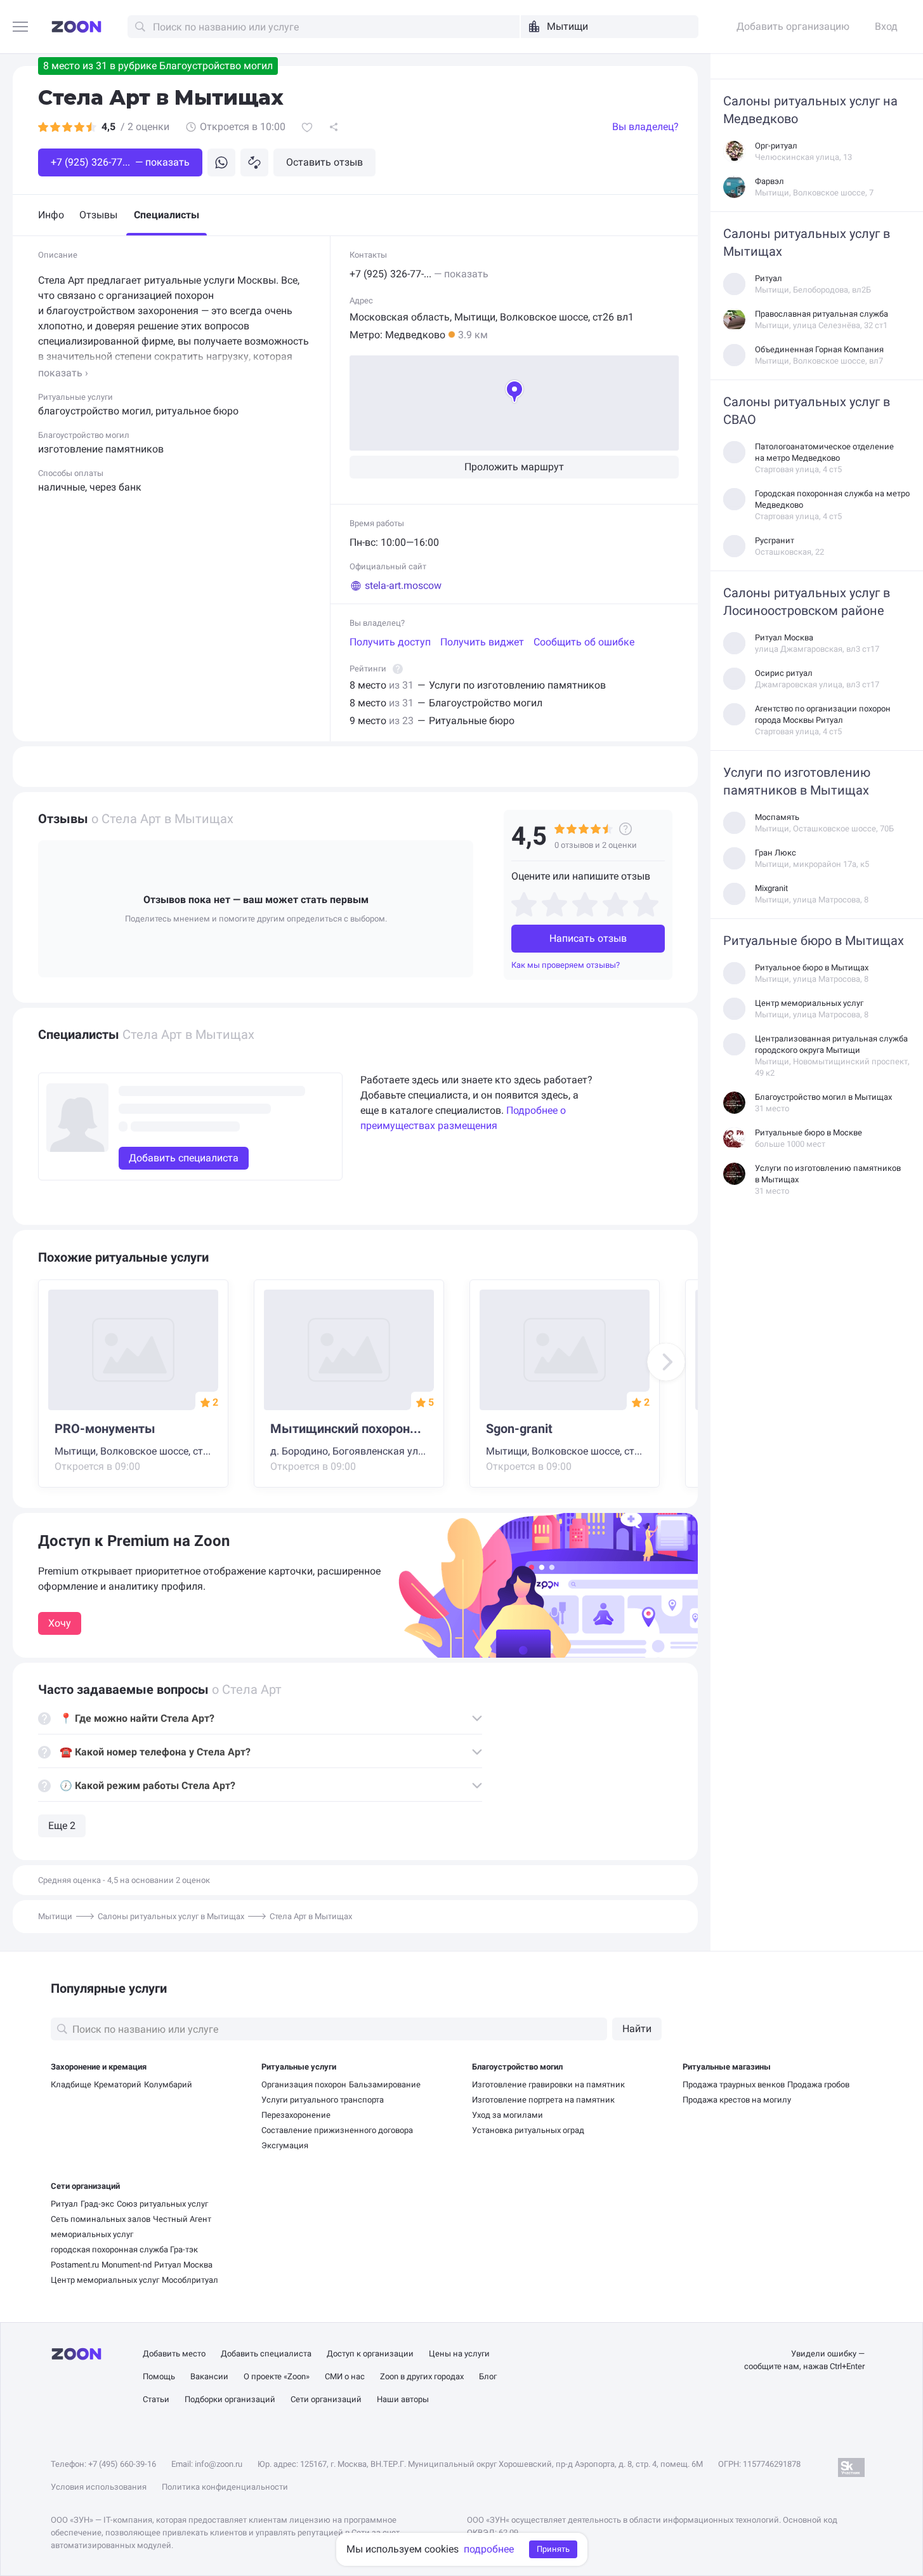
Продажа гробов (818, 2084)
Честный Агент (182, 2219)
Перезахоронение (296, 2115)
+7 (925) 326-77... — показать (120, 162)
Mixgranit (771, 888)
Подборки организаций (230, 2399)
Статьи (156, 2399)
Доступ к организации (370, 2354)
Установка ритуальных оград (528, 2130)
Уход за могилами (507, 2115)
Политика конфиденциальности (225, 2487)
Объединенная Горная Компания (819, 349)
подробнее (489, 2549)
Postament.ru (75, 2265)
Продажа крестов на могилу (737, 2100)
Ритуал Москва (784, 637)
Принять (553, 2549)
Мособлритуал (190, 2280)
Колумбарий (168, 2084)
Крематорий (118, 2084)
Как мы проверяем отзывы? (566, 965)
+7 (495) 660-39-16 (122, 2464)
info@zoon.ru (219, 2464)
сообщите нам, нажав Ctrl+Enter (804, 2366)
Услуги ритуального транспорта (323, 2100)
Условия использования (99, 2487)
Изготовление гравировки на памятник (548, 2084)
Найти (637, 2029)
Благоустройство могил (517, 2067)
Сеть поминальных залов (101, 2219)
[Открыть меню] (21, 28)
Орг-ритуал (776, 146)
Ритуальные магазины (727, 2067)
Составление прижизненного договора (337, 2130)
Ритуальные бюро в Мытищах (814, 941)
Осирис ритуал (784, 673)
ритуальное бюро (197, 411)
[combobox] (610, 27)
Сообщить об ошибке (584, 642)
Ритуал (769, 278)
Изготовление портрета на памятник (543, 2100)
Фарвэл (769, 181)
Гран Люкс (776, 853)
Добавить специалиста (266, 2354)
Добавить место (174, 2354)
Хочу (60, 1623)
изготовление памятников (101, 449)
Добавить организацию (793, 26)
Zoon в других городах (422, 2376)
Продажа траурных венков (734, 2084)
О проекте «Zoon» (277, 2376)
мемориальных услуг (92, 2234)
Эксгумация (285, 2145)
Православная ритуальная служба (822, 314)
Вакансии (209, 2376)
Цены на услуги (459, 2354)
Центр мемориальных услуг (809, 1003)
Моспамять (777, 817)
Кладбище (71, 2084)
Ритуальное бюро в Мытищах (812, 968)
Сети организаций (85, 2186)
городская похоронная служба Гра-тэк (124, 2249)
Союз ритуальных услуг (162, 2204)
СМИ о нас (345, 2376)
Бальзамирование (385, 2084)
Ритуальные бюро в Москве (808, 1133)
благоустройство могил (95, 411)
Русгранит (775, 540)
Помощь (159, 2376)
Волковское (528, 317)
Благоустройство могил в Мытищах (823, 1097)
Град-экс (97, 2204)
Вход (886, 26)
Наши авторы (403, 2399)
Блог (488, 2376)
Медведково (415, 335)
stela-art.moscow (403, 585)
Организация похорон (304, 2084)
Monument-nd (127, 2265)
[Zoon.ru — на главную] (76, 27)
